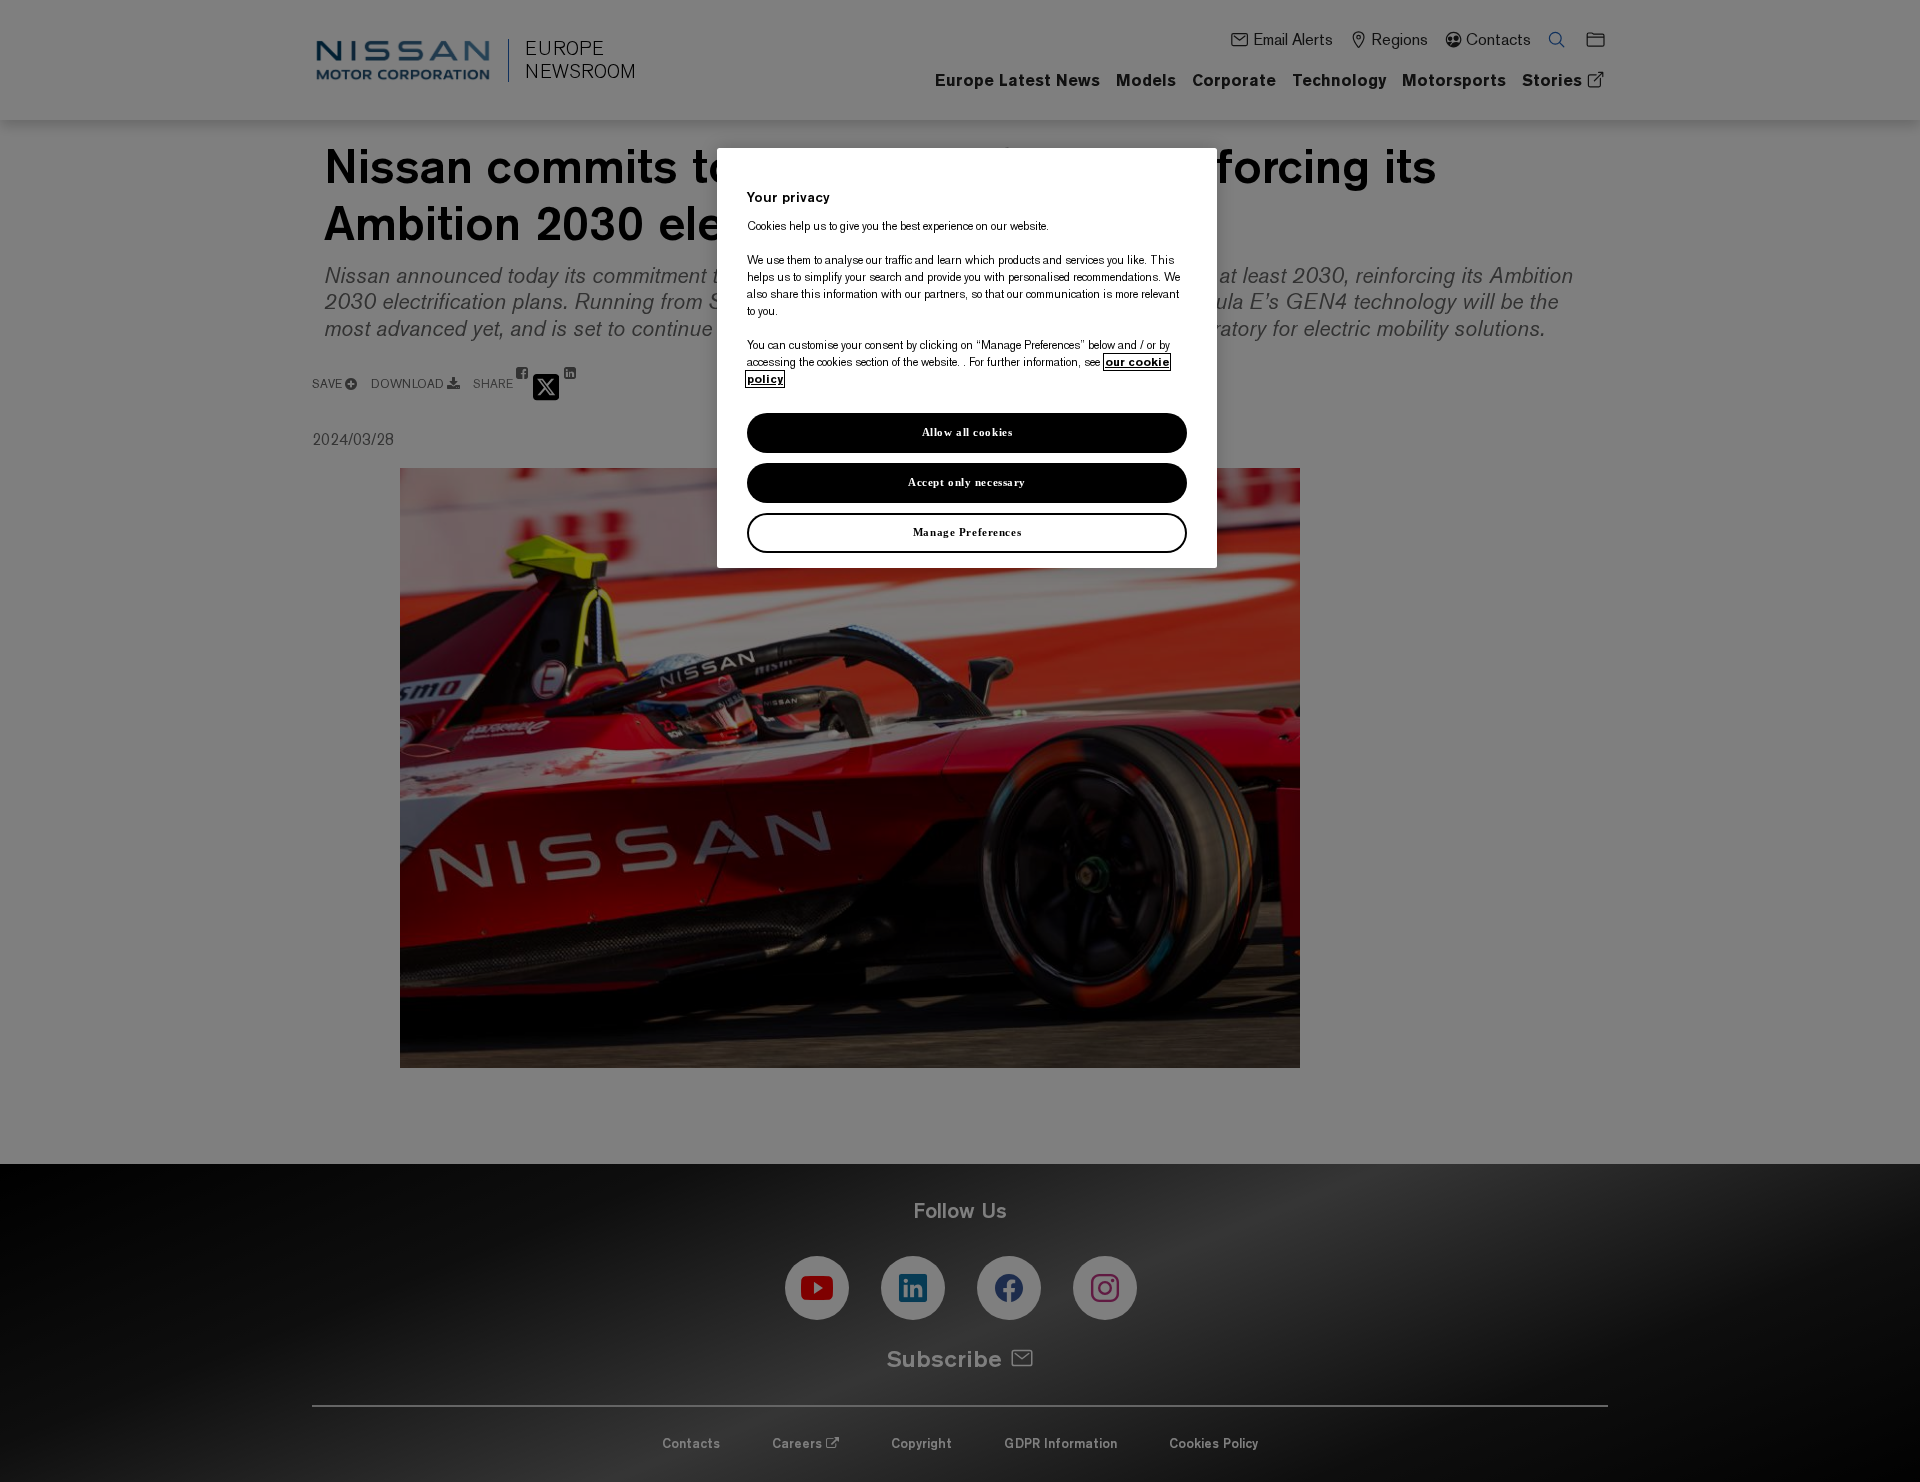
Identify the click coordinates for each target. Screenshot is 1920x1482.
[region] (967, 358)
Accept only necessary (967, 482)
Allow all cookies (967, 432)
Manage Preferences (967, 532)
